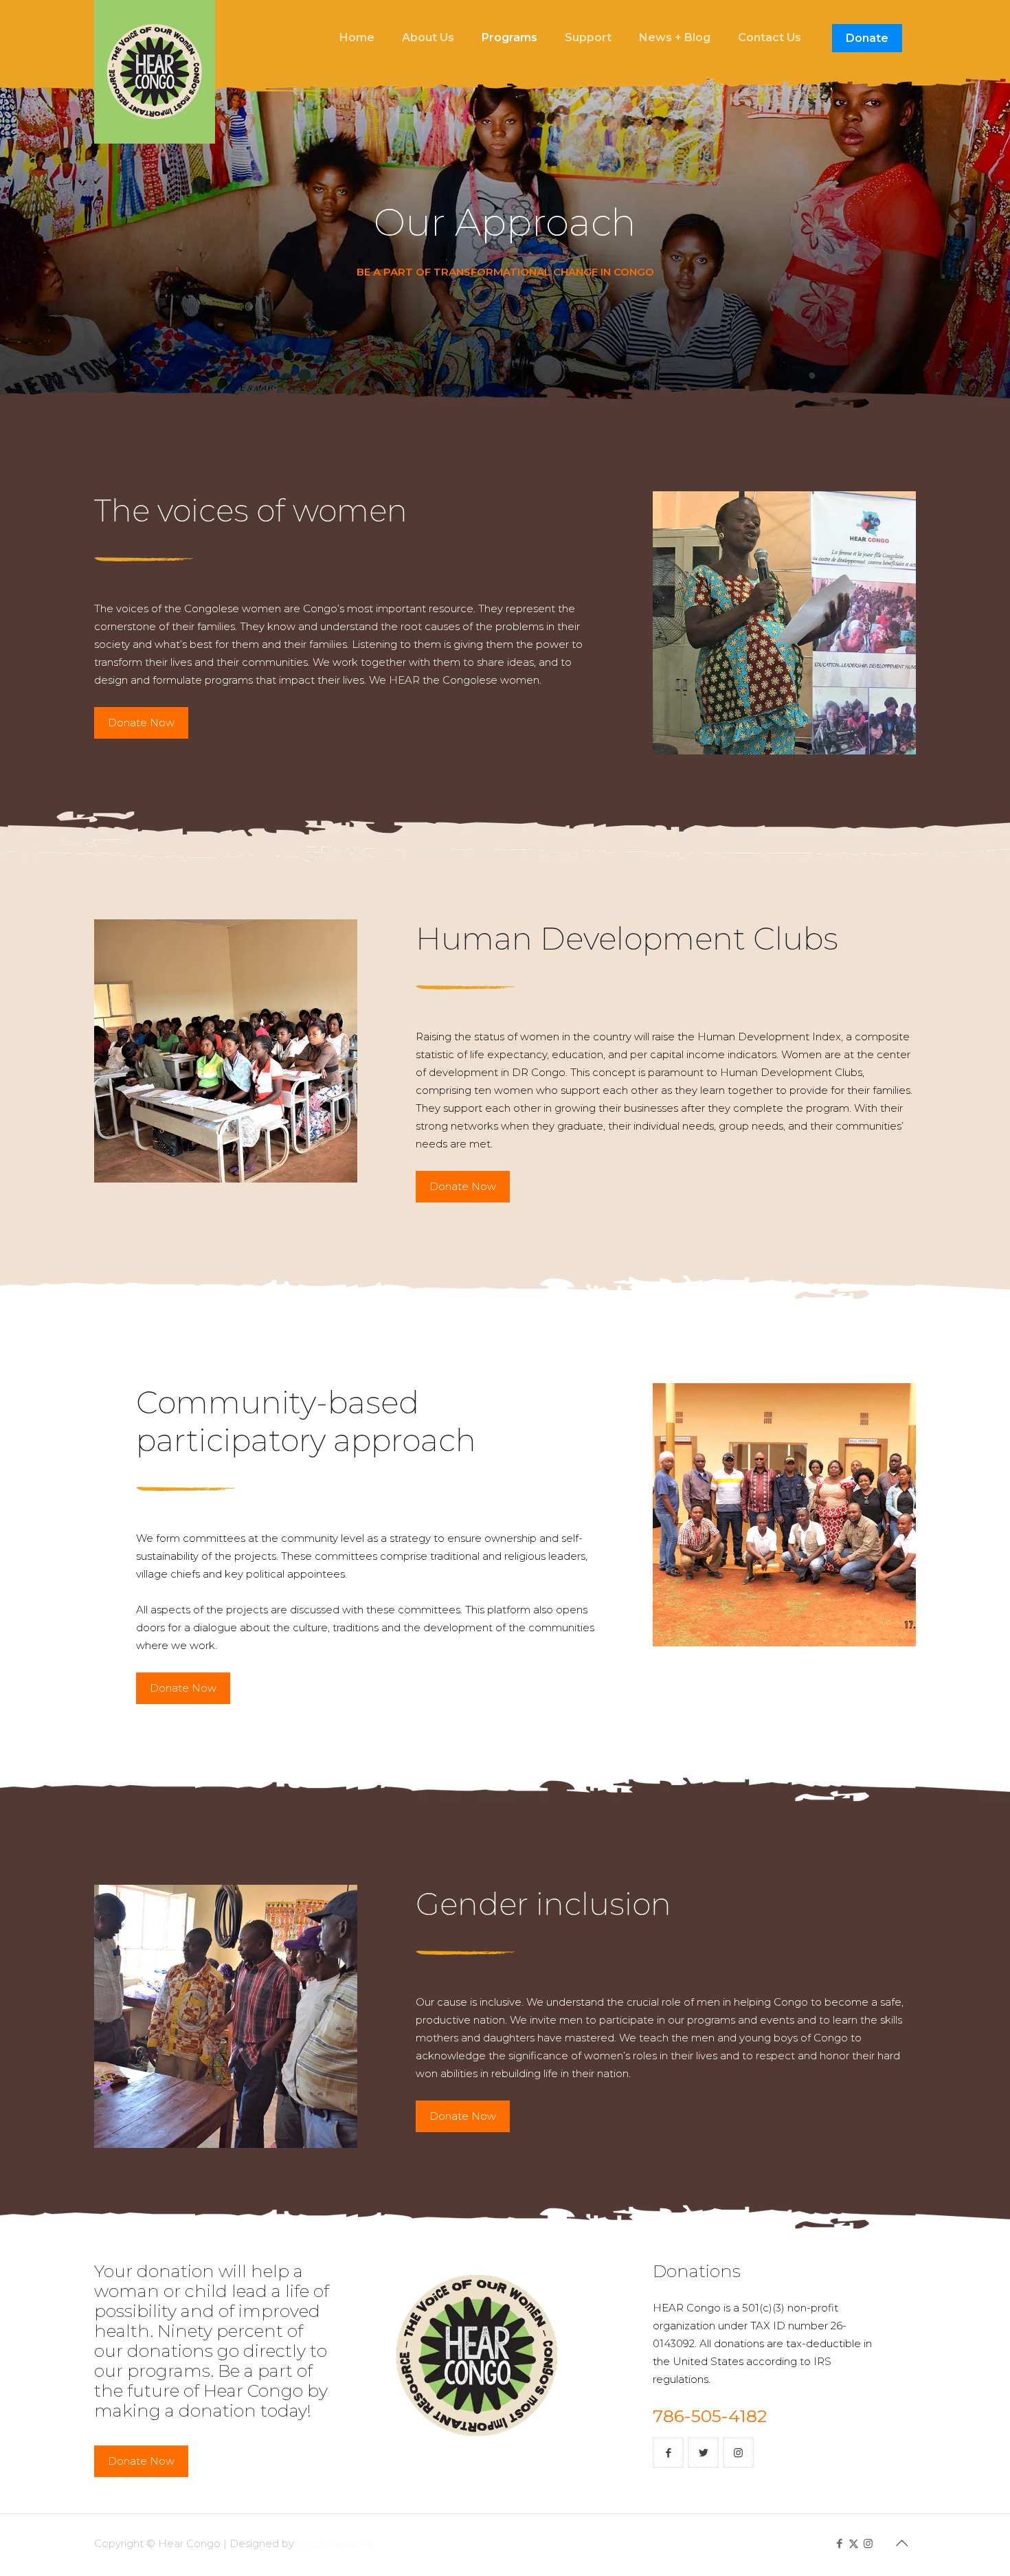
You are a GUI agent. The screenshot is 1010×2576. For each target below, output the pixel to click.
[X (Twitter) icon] (854, 2543)
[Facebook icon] (839, 2543)
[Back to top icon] (901, 2543)
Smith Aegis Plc (336, 2543)
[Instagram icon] (868, 2543)
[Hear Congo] (155, 72)
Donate (867, 38)
